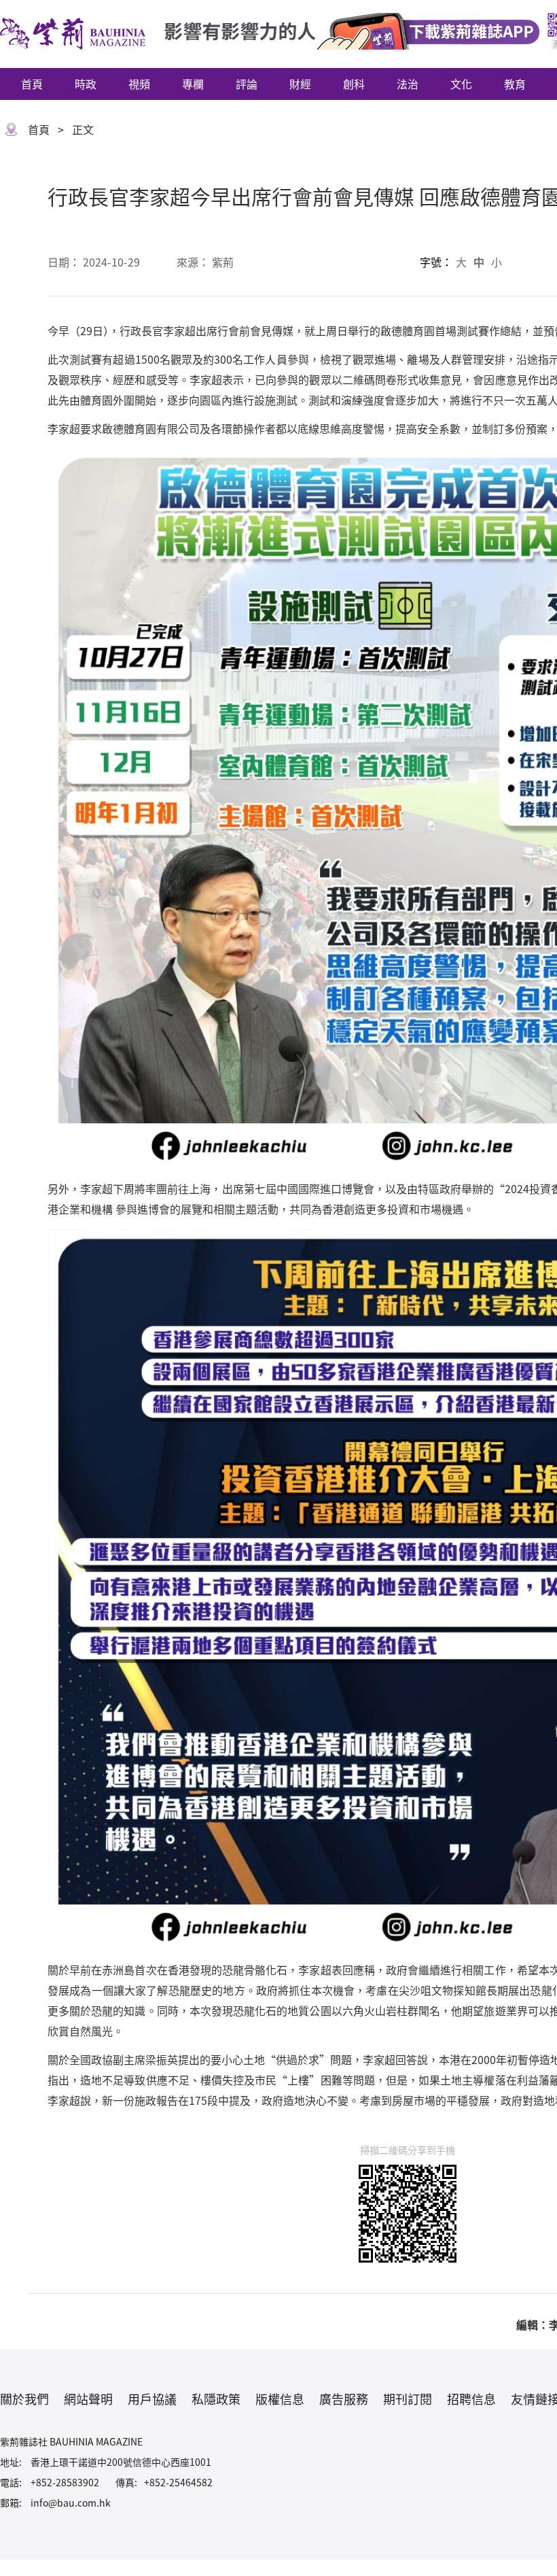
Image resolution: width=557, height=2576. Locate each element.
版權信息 (280, 2399)
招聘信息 (471, 2399)
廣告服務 (344, 2399)
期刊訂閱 (408, 2399)
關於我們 (24, 2399)
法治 (408, 84)
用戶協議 (152, 2399)
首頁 (32, 84)
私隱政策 (216, 2399)
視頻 (139, 84)
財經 (300, 84)
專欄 (193, 84)
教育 (515, 84)
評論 (247, 84)
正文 (83, 129)
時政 (86, 84)
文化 (461, 84)
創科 (354, 84)
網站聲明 (88, 2399)
